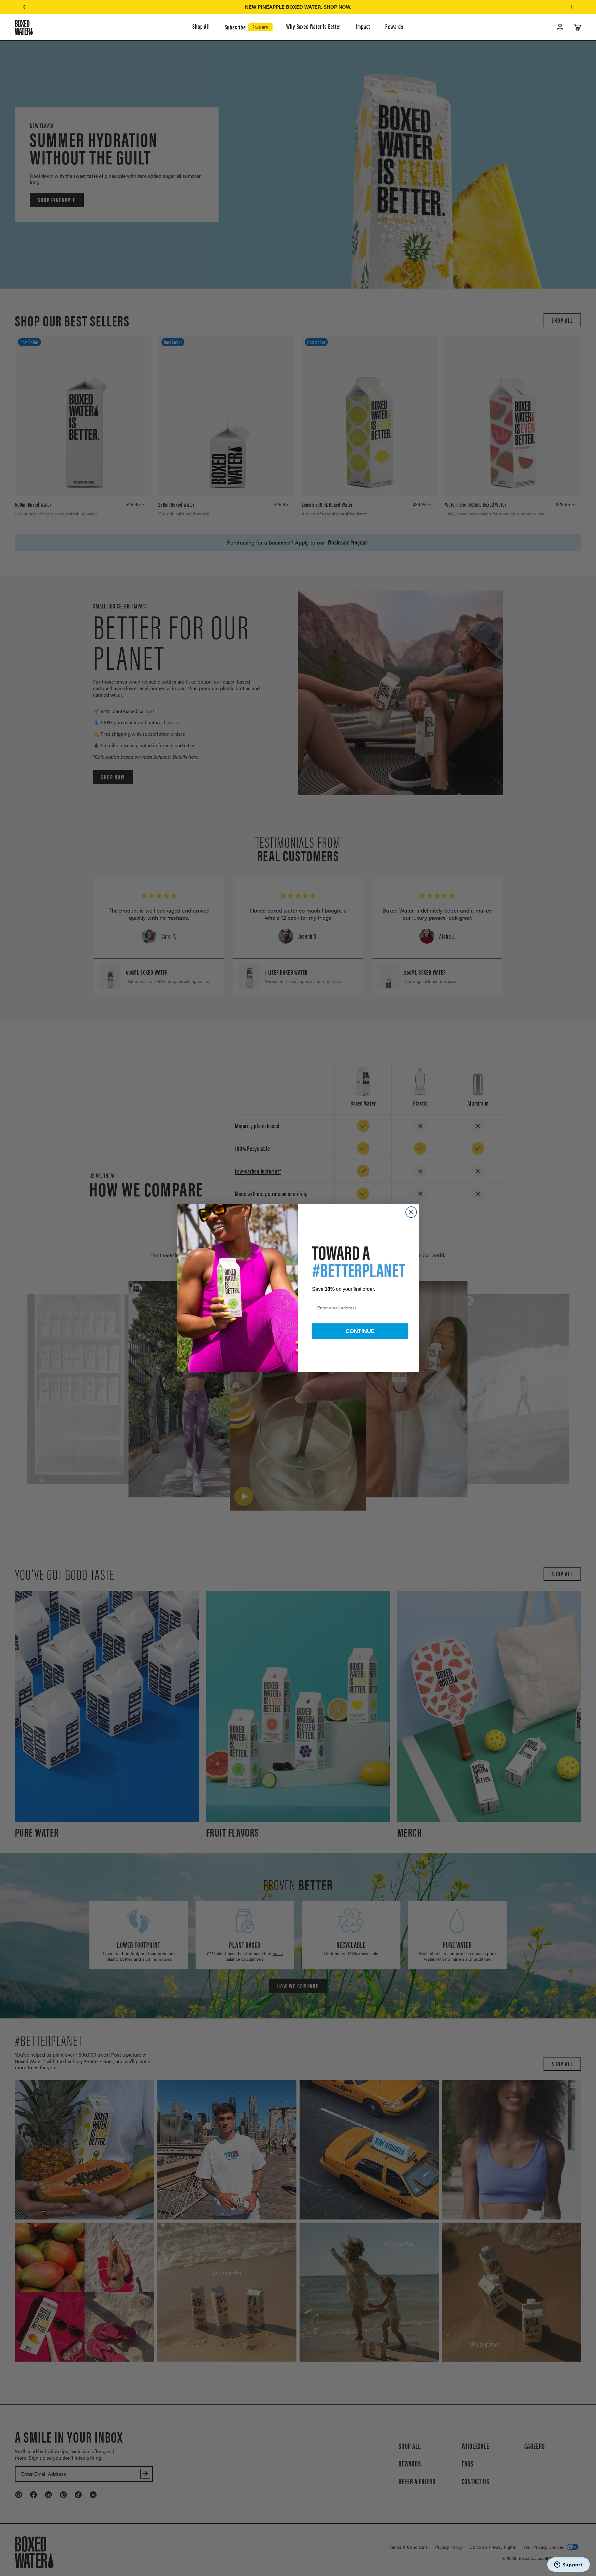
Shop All (201, 27)
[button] (24, 7)
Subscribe (235, 27)
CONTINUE (360, 1331)
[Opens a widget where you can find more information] (568, 2565)
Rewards (394, 27)
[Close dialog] (411, 1212)
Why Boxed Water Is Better (314, 27)
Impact (363, 27)
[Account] (560, 27)
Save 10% (260, 27)
